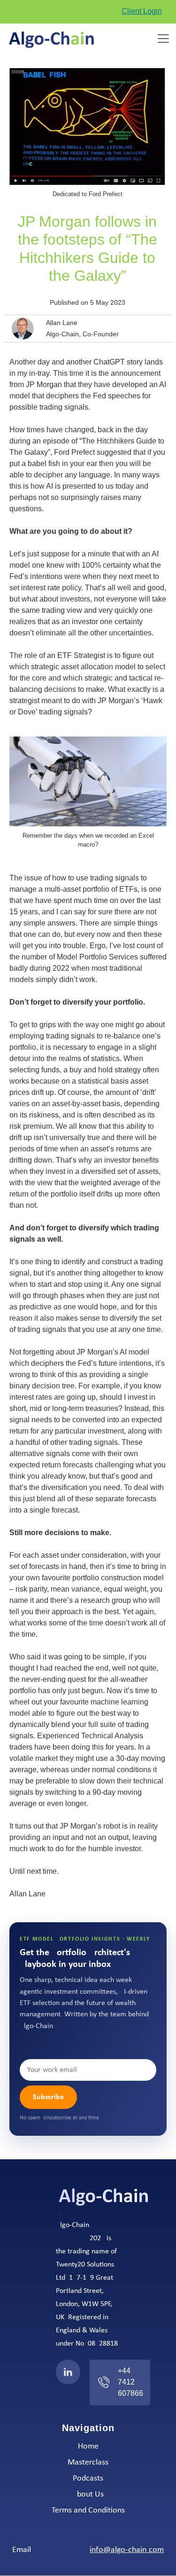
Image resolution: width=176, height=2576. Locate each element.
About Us (88, 2495)
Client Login (142, 11)
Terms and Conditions (88, 2511)
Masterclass (88, 2463)
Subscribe (48, 2097)
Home (88, 2447)
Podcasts (88, 2479)
